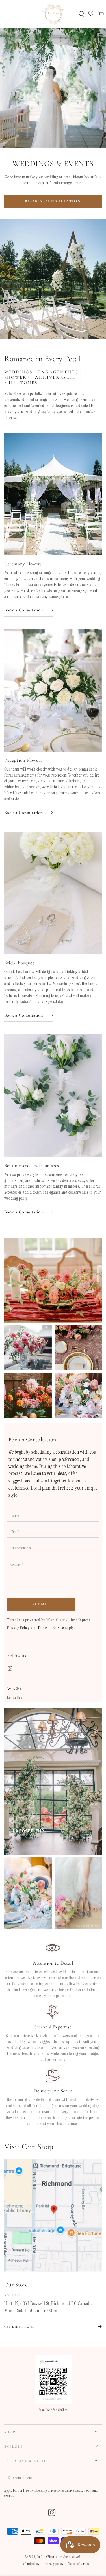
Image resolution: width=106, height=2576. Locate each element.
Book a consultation (53, 201)
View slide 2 (53, 1317)
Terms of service (79, 2564)
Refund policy (31, 2564)
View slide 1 (36, 1317)
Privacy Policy (18, 1628)
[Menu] (5, 14)
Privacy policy (54, 2564)
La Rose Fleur (46, 2557)
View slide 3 (70, 1317)
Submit (41, 1604)
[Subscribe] (99, 2478)
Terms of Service (51, 1628)
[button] (81, 14)
